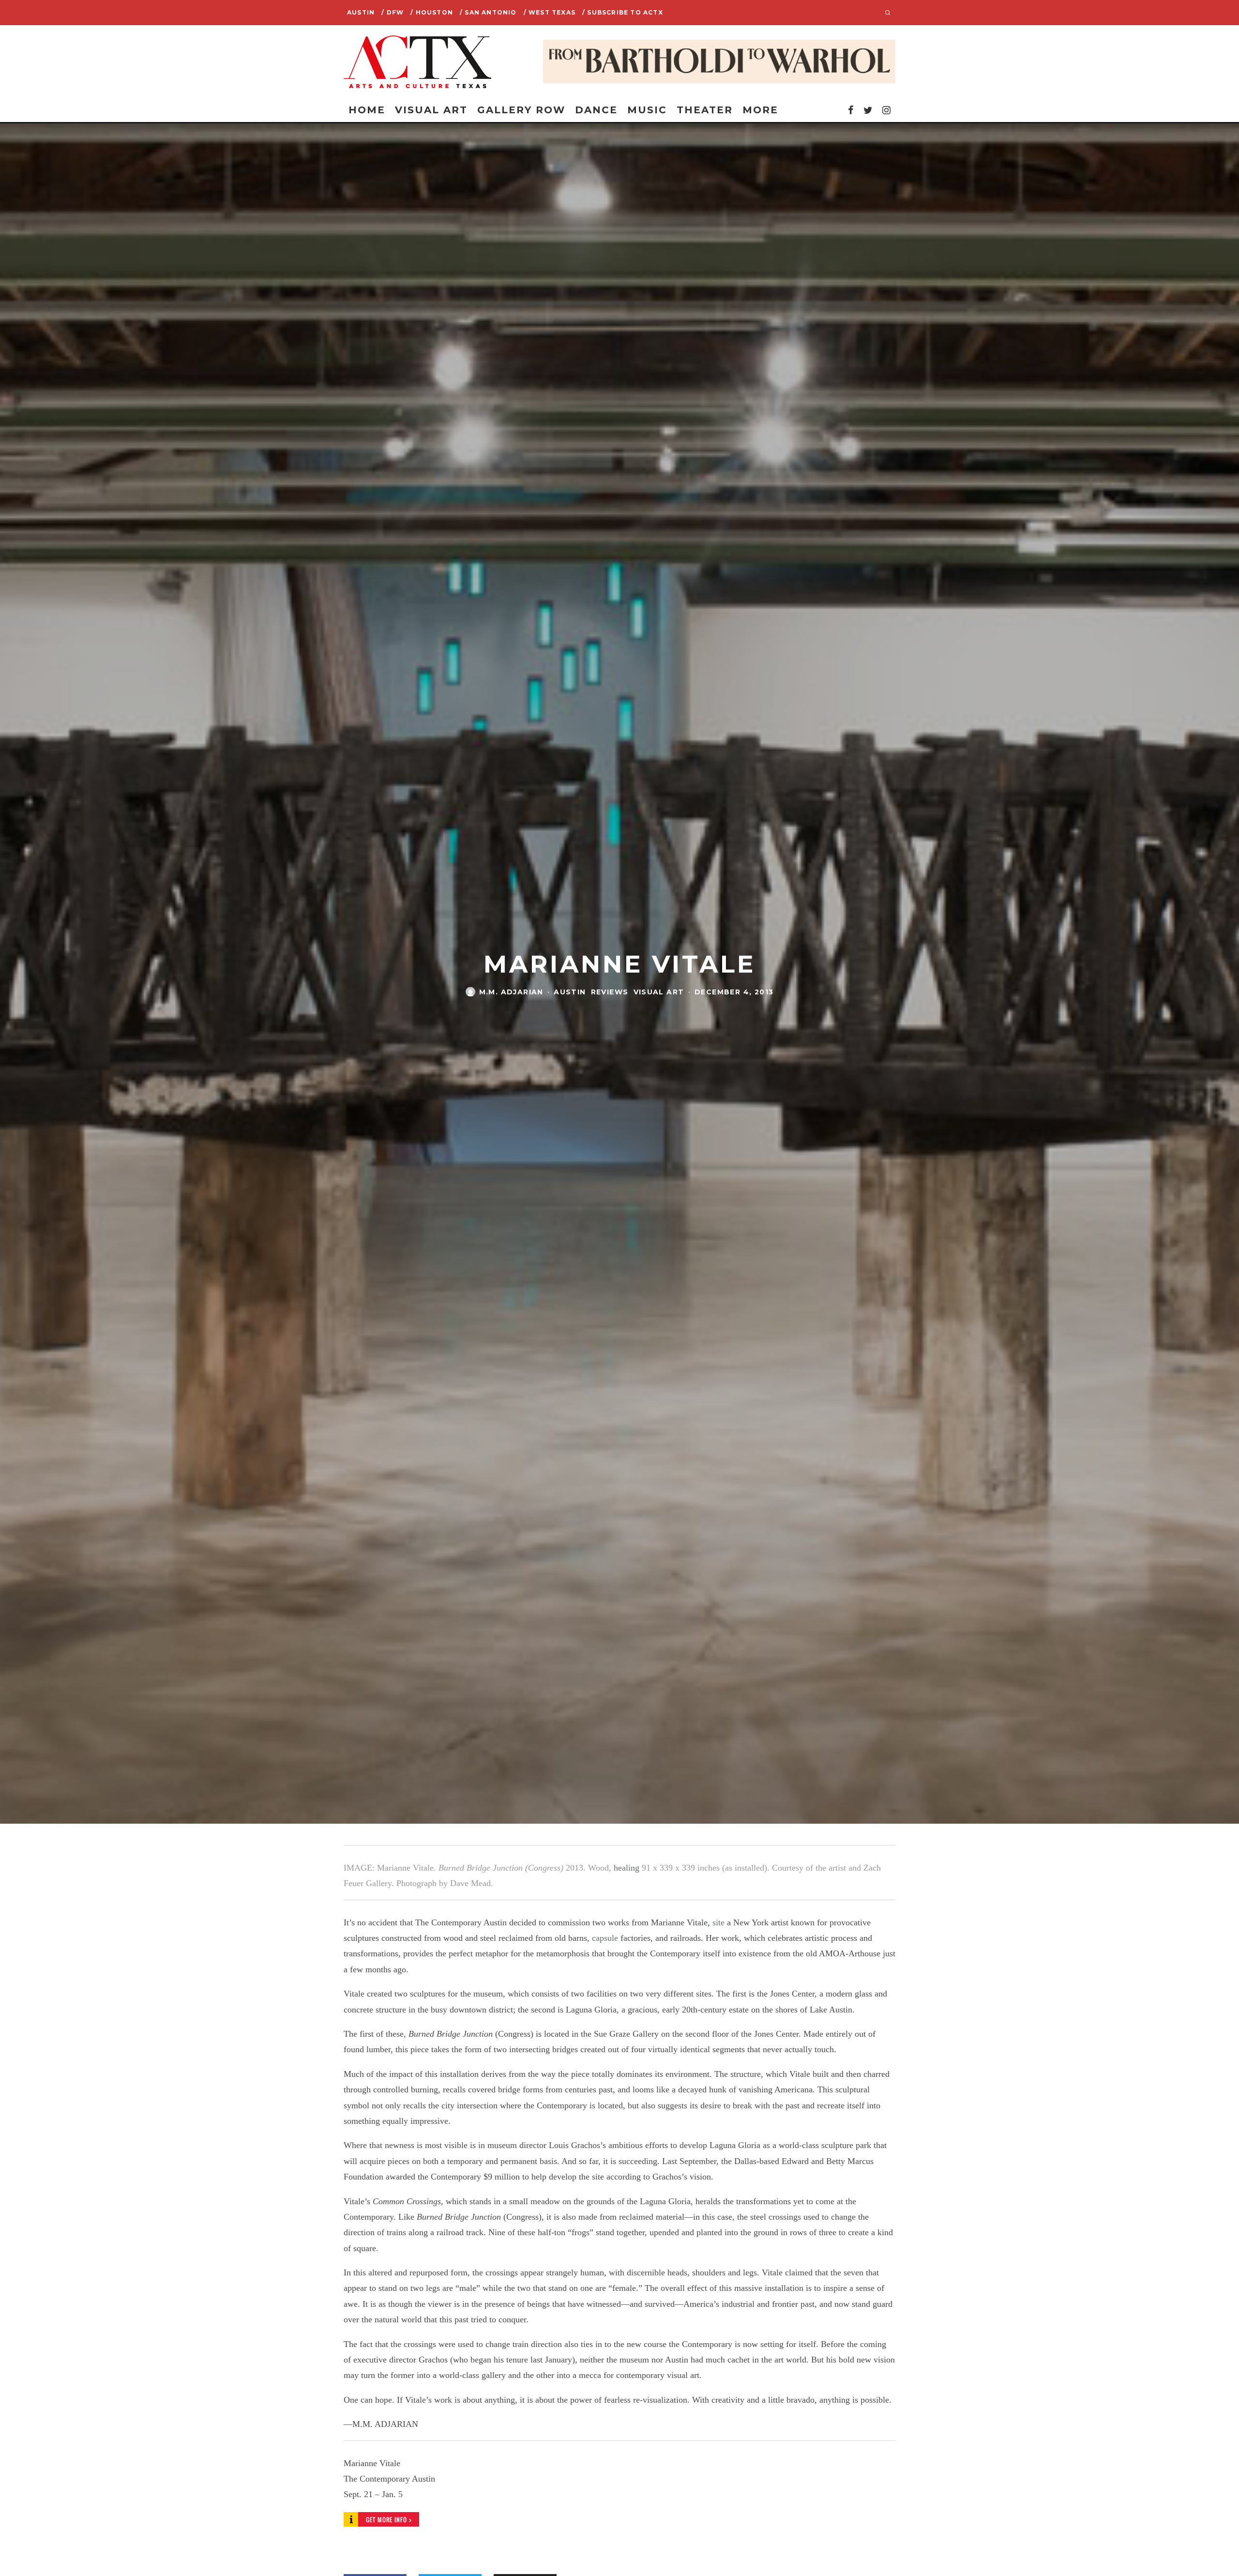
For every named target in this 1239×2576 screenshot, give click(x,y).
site (718, 1922)
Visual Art (431, 110)
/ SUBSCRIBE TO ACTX (623, 12)
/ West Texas (550, 12)
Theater (705, 110)
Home (367, 110)
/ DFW (393, 12)
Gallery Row (521, 110)
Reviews (610, 991)
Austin (361, 12)
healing (627, 1868)
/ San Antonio (488, 12)
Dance (596, 110)
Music (647, 110)
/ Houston (432, 12)
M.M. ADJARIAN (511, 991)
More (760, 110)
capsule (605, 1938)
